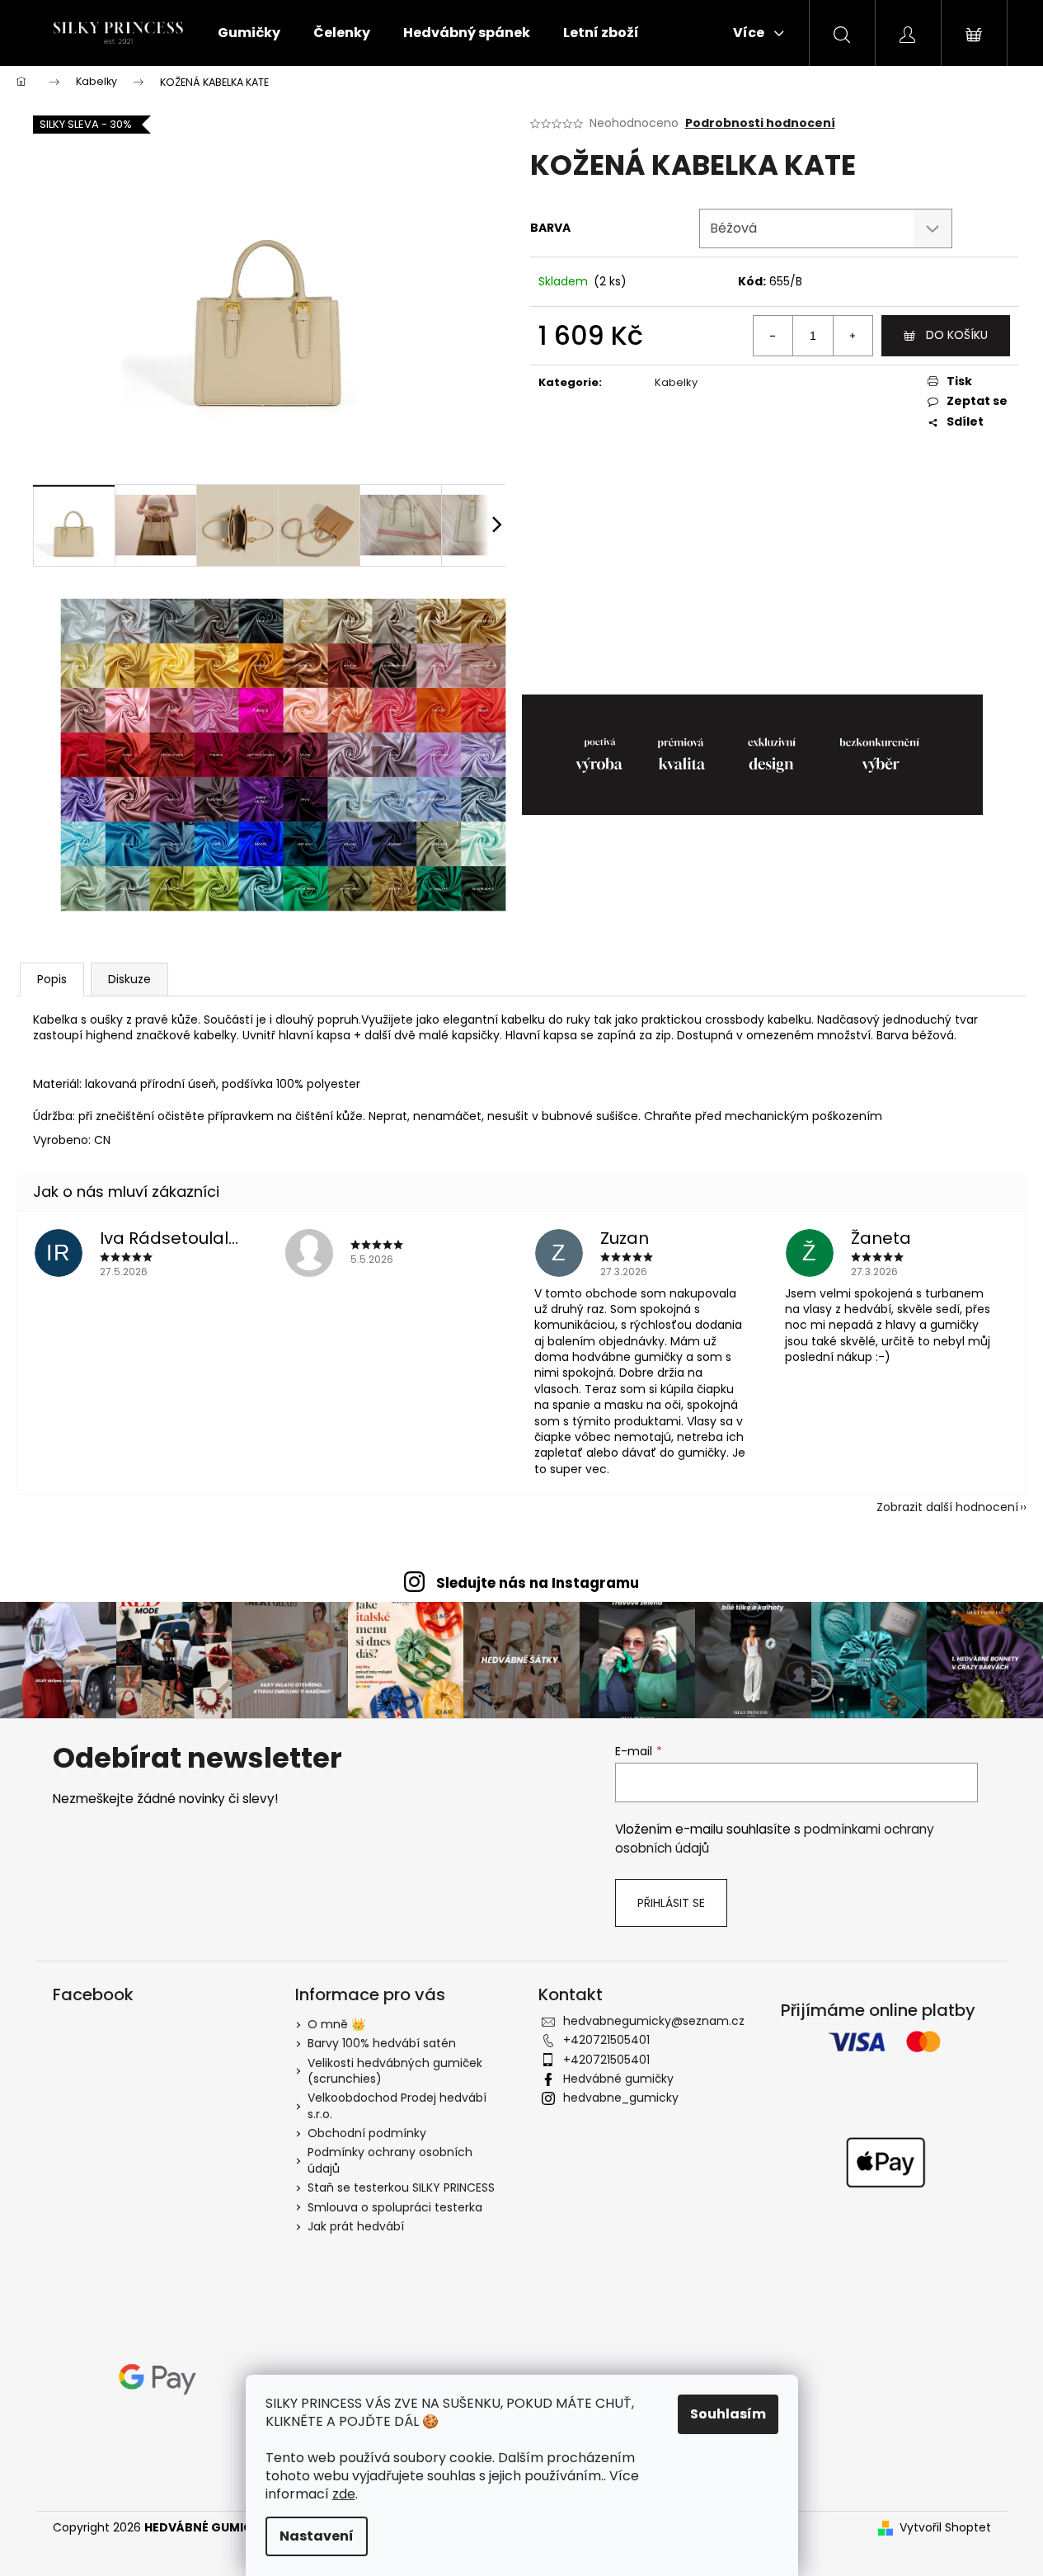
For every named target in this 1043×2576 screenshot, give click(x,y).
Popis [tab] (52, 979)
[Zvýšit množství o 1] (853, 336)
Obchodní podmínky (367, 2133)
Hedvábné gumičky (618, 2079)
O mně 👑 (336, 2024)
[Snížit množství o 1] (773, 336)
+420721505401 (606, 2040)
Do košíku (957, 335)
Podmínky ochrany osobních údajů (390, 2160)
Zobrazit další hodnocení (947, 1507)
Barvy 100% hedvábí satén (382, 2043)
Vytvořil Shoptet (945, 2528)
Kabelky (676, 382)
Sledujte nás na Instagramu (538, 1583)
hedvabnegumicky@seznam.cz (654, 2021)
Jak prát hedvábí (356, 2226)
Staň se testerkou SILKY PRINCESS (401, 2187)
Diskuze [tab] (129, 979)
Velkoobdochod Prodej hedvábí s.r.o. (397, 2105)
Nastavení (317, 2536)
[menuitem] (249, 33)
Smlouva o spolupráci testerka (395, 2207)
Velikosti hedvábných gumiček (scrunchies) (395, 2071)
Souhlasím (728, 2414)
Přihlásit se (671, 1903)
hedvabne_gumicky (621, 2098)
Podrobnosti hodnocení (760, 123)
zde (344, 2494)
